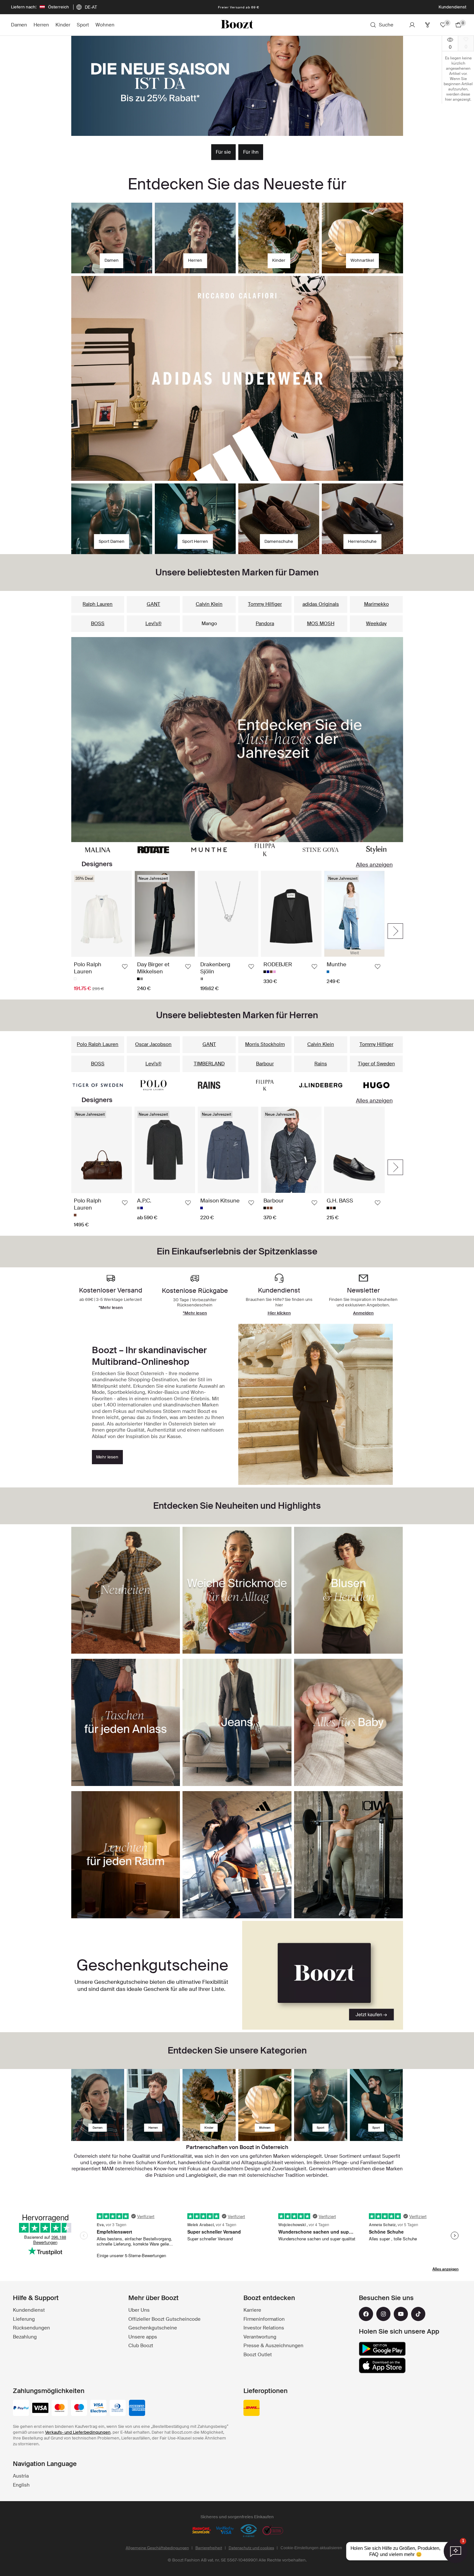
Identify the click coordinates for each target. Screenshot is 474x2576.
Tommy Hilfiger (265, 604)
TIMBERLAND (209, 1064)
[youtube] (401, 2314)
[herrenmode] (153, 2105)
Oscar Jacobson (153, 1044)
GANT (153, 604)
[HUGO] (376, 1085)
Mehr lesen (107, 1457)
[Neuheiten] (237, 740)
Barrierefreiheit (209, 2548)
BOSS (98, 624)
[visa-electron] (98, 2409)
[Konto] (412, 25)
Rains (321, 1064)
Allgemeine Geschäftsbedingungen (157, 2548)
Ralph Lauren (98, 604)
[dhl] (252, 2409)
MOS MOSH (321, 624)
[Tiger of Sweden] (98, 1085)
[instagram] (383, 2314)
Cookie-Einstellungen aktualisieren (311, 2548)
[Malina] (98, 850)
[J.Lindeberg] (321, 1085)
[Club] (428, 25)
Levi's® (153, 624)
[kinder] (209, 2105)
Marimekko (376, 604)
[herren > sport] (376, 2105)
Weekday (376, 624)
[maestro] (79, 2409)
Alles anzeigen (374, 865)
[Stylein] (376, 850)
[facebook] (366, 2314)
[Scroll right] (395, 931)
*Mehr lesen (195, 1313)
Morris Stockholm (265, 1044)
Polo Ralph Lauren (98, 1044)
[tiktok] (418, 2314)
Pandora (265, 624)
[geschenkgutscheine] (323, 1975)
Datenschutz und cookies (251, 2548)
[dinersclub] (118, 2409)
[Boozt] (237, 25)
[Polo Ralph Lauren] (153, 1085)
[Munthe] (209, 850)
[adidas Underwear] (237, 379)
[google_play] (382, 2349)
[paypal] (21, 2409)
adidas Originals (321, 604)
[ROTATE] (153, 850)
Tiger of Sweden (376, 1064)
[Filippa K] (265, 850)
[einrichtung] (265, 2105)
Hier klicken (279, 1313)
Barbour (265, 1064)
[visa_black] (40, 2409)
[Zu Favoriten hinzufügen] (125, 967)
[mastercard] (60, 2409)
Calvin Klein (209, 604)
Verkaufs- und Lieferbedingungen (78, 2432)
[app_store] (382, 2366)
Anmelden (363, 1313)
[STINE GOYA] (321, 850)
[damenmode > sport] (321, 2105)
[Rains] (209, 1085)
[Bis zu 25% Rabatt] (237, 86)
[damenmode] (98, 2105)
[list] (228, 931)
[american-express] (137, 2409)
